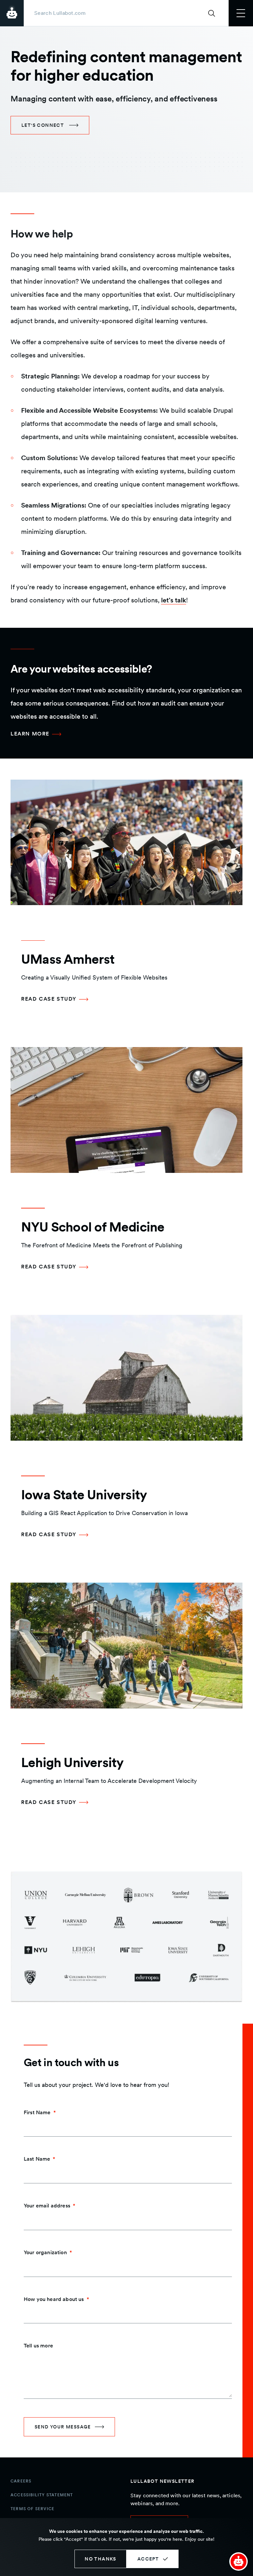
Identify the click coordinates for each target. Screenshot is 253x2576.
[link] (50, 125)
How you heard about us (54, 2299)
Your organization (45, 2252)
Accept (148, 2559)
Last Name (37, 2159)
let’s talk (174, 600)
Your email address (47, 2206)
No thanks (100, 2559)
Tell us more (38, 2346)
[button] (239, 2562)
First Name (37, 2112)
